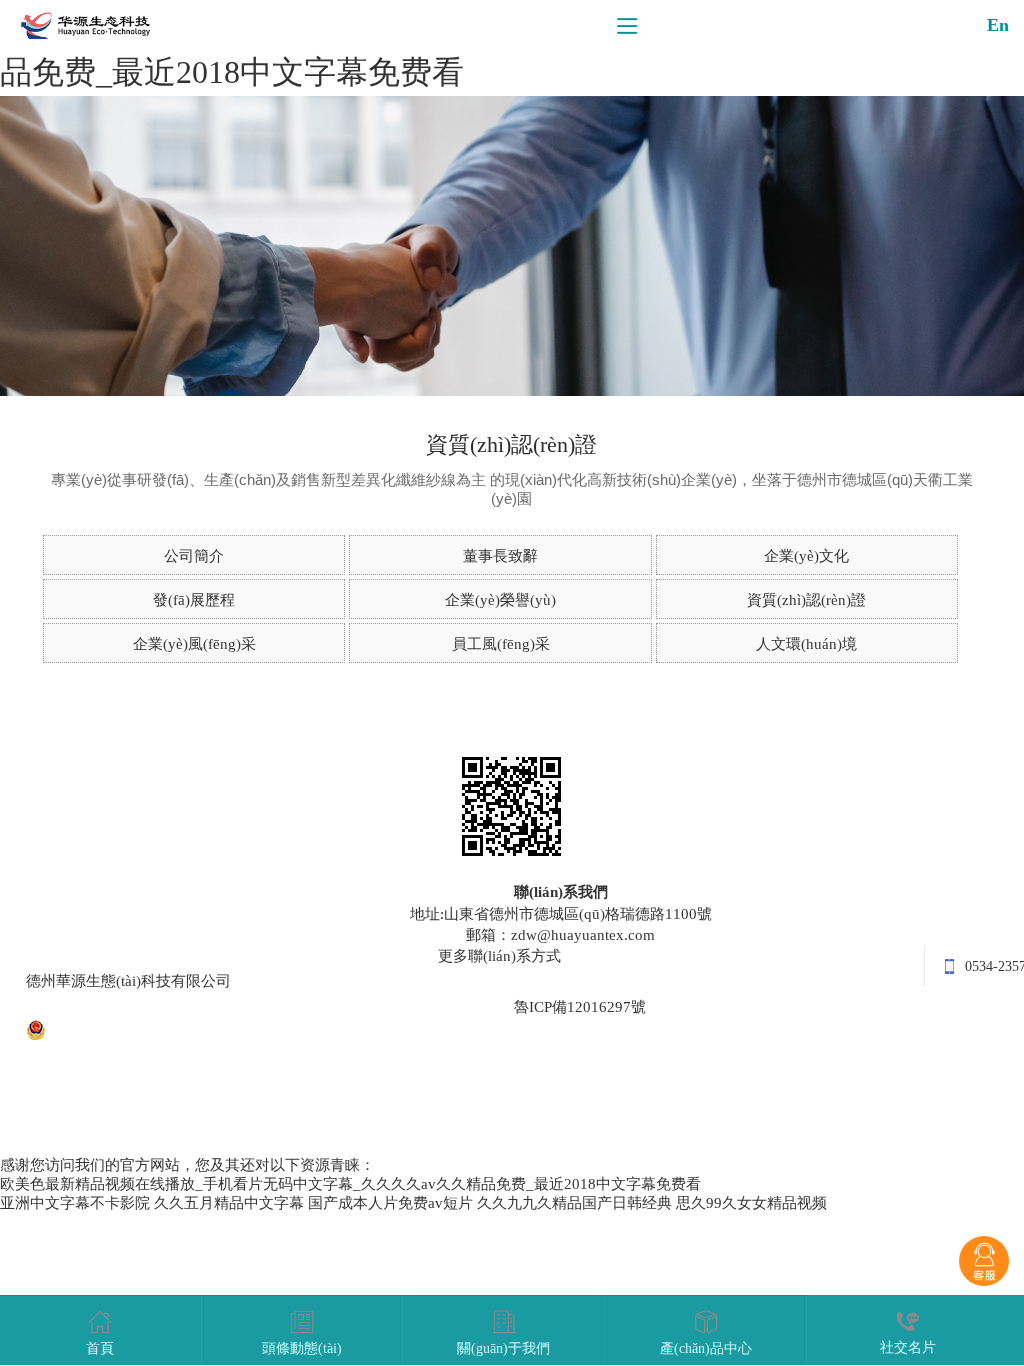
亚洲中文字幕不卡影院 (75, 1203)
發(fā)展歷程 (194, 600)
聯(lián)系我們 (561, 892)
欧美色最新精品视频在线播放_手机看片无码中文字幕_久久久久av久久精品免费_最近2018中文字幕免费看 (350, 1184)
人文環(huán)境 (806, 644)
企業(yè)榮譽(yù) (500, 600)
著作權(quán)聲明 (451, 1006)
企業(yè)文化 (806, 556)
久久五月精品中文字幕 (229, 1203)
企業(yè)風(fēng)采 (194, 644)
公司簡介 (194, 556)
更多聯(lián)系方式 (499, 956)
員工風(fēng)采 (501, 644)
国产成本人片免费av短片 (390, 1203)
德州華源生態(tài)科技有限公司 (128, 981)
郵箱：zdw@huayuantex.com (560, 935)
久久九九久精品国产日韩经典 (574, 1203)
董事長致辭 (500, 556)
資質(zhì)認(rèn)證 (806, 600)
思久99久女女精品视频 (751, 1203)
